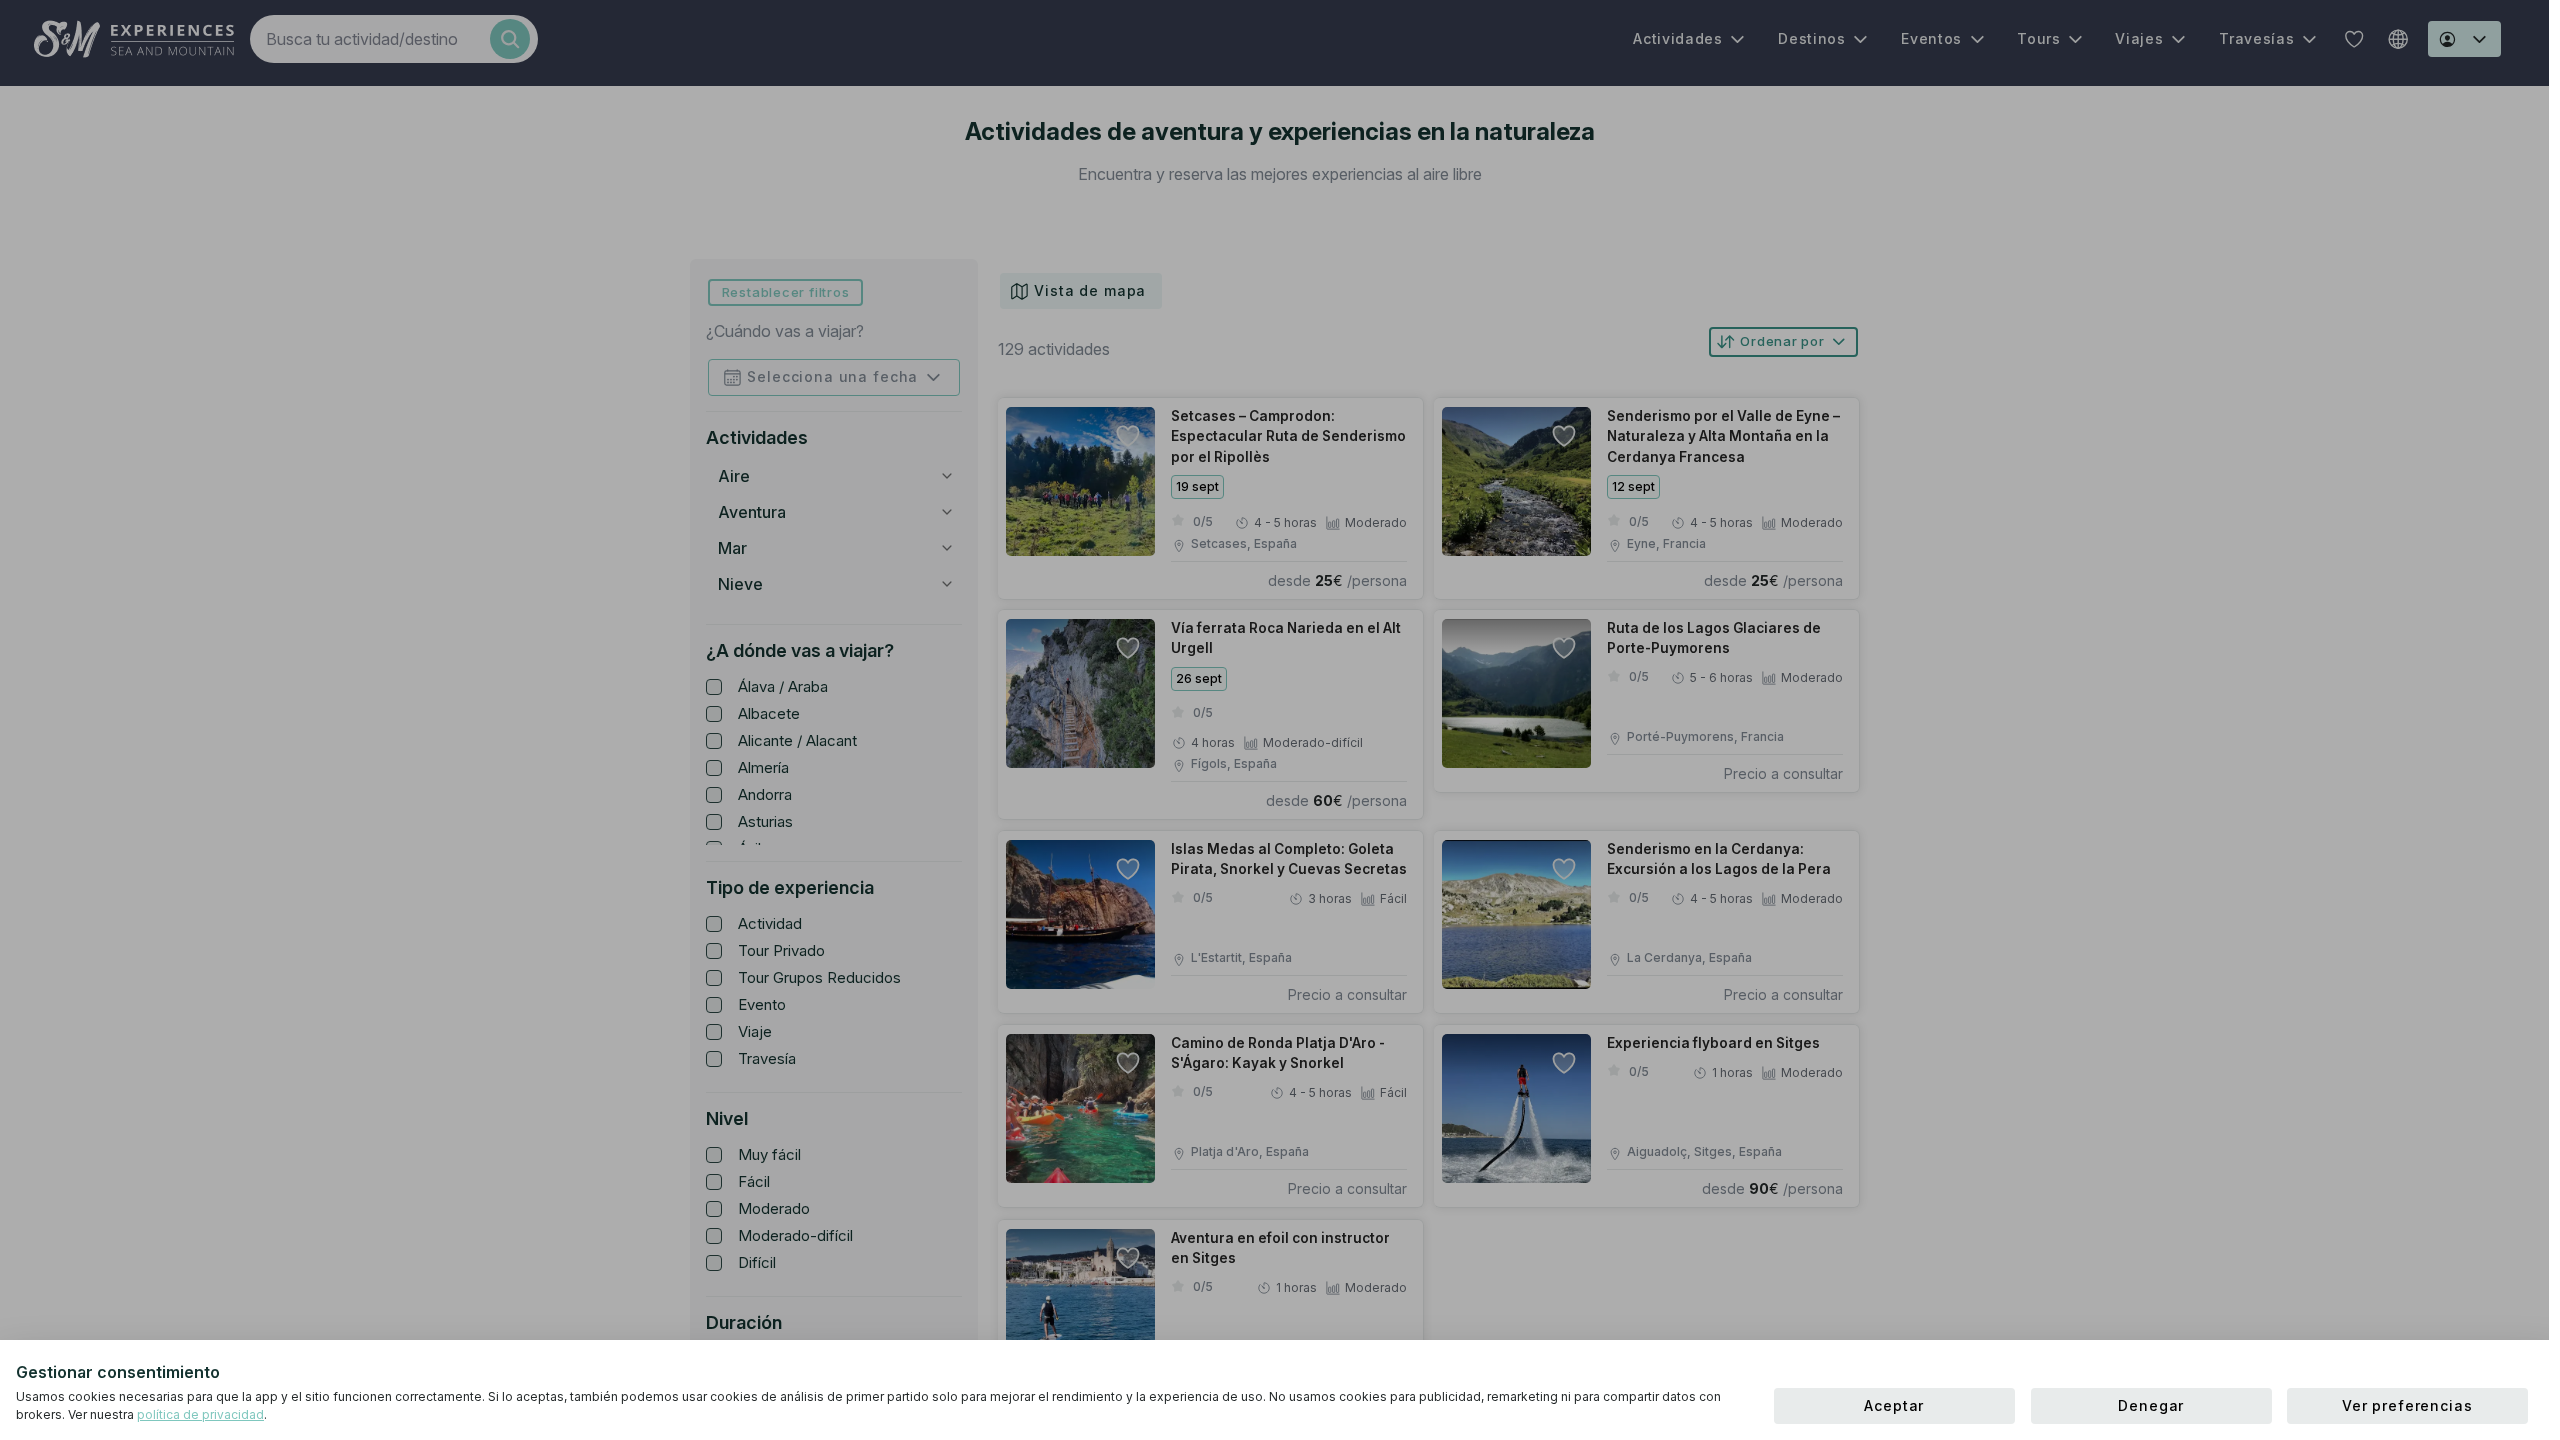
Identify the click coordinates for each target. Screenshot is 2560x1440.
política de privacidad (200, 1414)
